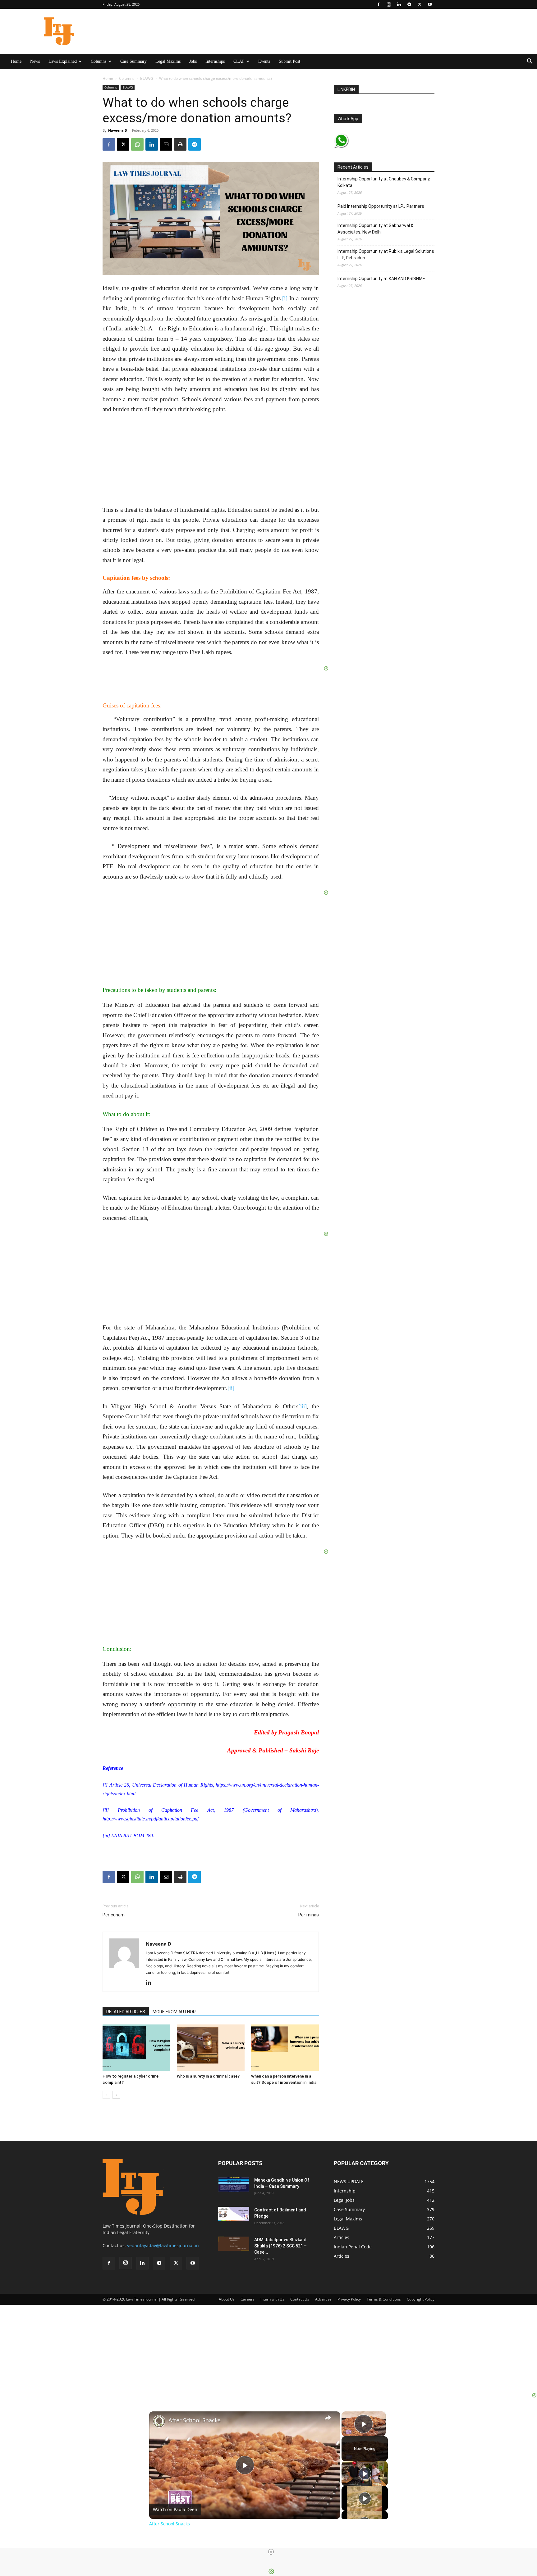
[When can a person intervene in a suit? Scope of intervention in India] (285, 2048)
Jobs (193, 61)
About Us (227, 2299)
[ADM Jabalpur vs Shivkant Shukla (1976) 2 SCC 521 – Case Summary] (234, 2244)
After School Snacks (195, 2420)
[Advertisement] (268, 2348)
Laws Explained (63, 61)
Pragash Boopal (299, 1732)
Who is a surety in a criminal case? (208, 2076)
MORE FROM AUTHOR (174, 2012)
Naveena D (118, 130)
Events (264, 61)
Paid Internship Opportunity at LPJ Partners (381, 206)
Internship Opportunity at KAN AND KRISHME (381, 279)
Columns (99, 61)
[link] (159, 2421)
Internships (215, 61)
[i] (285, 298)
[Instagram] (389, 4)
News (35, 61)
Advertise (323, 2299)
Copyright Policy (421, 2299)
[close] (271, 2552)
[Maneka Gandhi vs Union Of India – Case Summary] (234, 2185)
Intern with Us (272, 2299)
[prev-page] (106, 2095)
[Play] (365, 2474)
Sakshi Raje (304, 1750)
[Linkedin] (399, 4)
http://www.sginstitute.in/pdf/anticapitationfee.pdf (151, 1819)
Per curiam (114, 1915)
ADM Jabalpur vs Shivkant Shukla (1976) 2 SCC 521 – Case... (280, 2246)
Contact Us (300, 2299)
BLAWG (147, 78)
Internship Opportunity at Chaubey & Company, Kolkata (384, 182)
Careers (248, 2299)
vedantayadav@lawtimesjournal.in (163, 2245)
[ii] (231, 1388)
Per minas (309, 1915)
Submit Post (289, 61)
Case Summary (133, 61)
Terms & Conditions (384, 2299)
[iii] (303, 1406)
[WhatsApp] (137, 144)
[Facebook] (379, 4)
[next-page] (116, 2095)
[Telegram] (409, 4)
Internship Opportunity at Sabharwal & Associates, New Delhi (376, 229)
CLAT (239, 61)
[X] (420, 4)
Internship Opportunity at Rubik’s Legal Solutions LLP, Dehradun (386, 254)
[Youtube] (430, 4)
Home (16, 61)
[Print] (180, 144)
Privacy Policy (349, 2299)
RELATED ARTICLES (126, 2012)
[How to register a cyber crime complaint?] (136, 2048)
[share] (328, 2417)
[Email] (166, 144)
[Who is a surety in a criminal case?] (211, 2048)
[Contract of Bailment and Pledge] (234, 2214)
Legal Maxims (168, 61)
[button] (530, 62)
